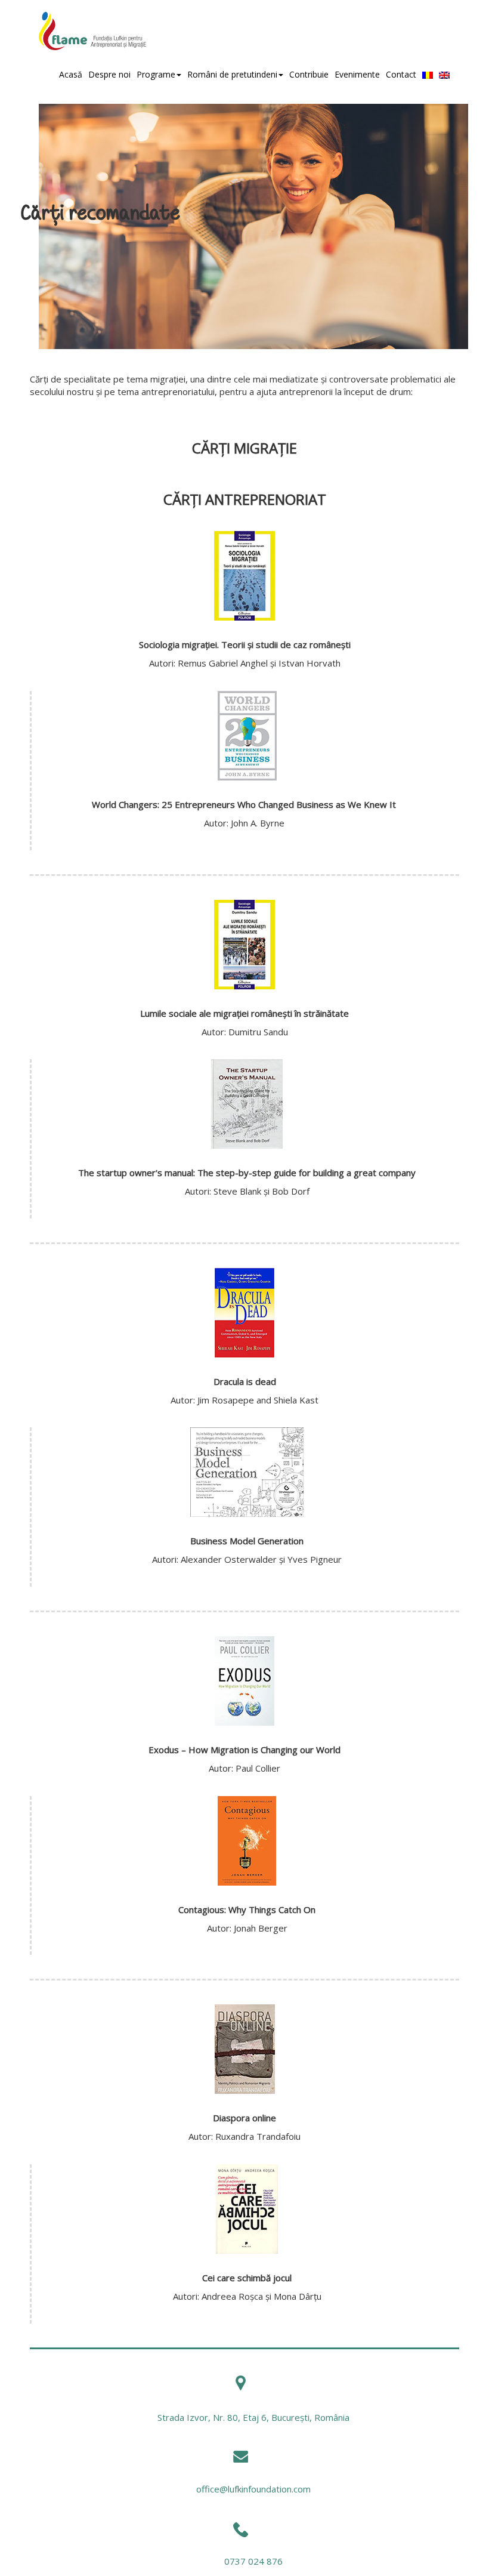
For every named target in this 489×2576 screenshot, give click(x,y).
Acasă (71, 74)
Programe (156, 74)
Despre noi (109, 74)
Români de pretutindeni (232, 74)
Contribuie (309, 74)
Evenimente (357, 74)
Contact (401, 74)
